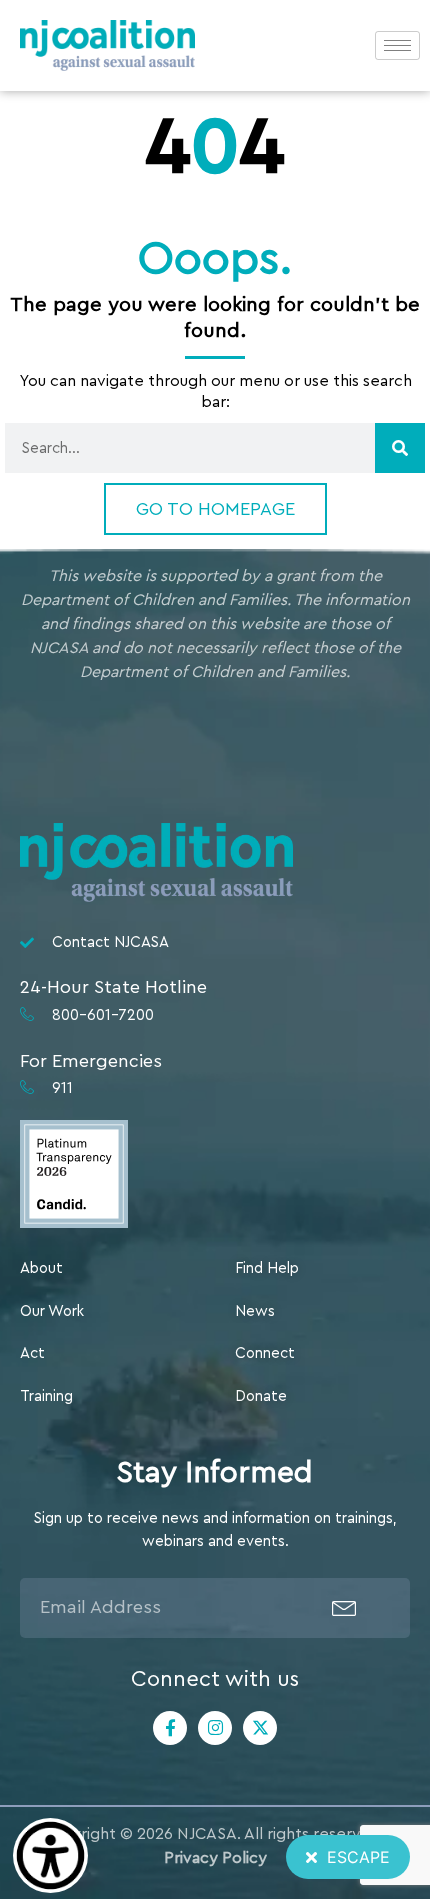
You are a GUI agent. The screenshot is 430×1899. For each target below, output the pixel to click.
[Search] (400, 448)
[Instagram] (215, 1728)
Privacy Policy (215, 1858)
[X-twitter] (260, 1728)
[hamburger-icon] (397, 45)
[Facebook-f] (170, 1728)
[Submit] (345, 1608)
